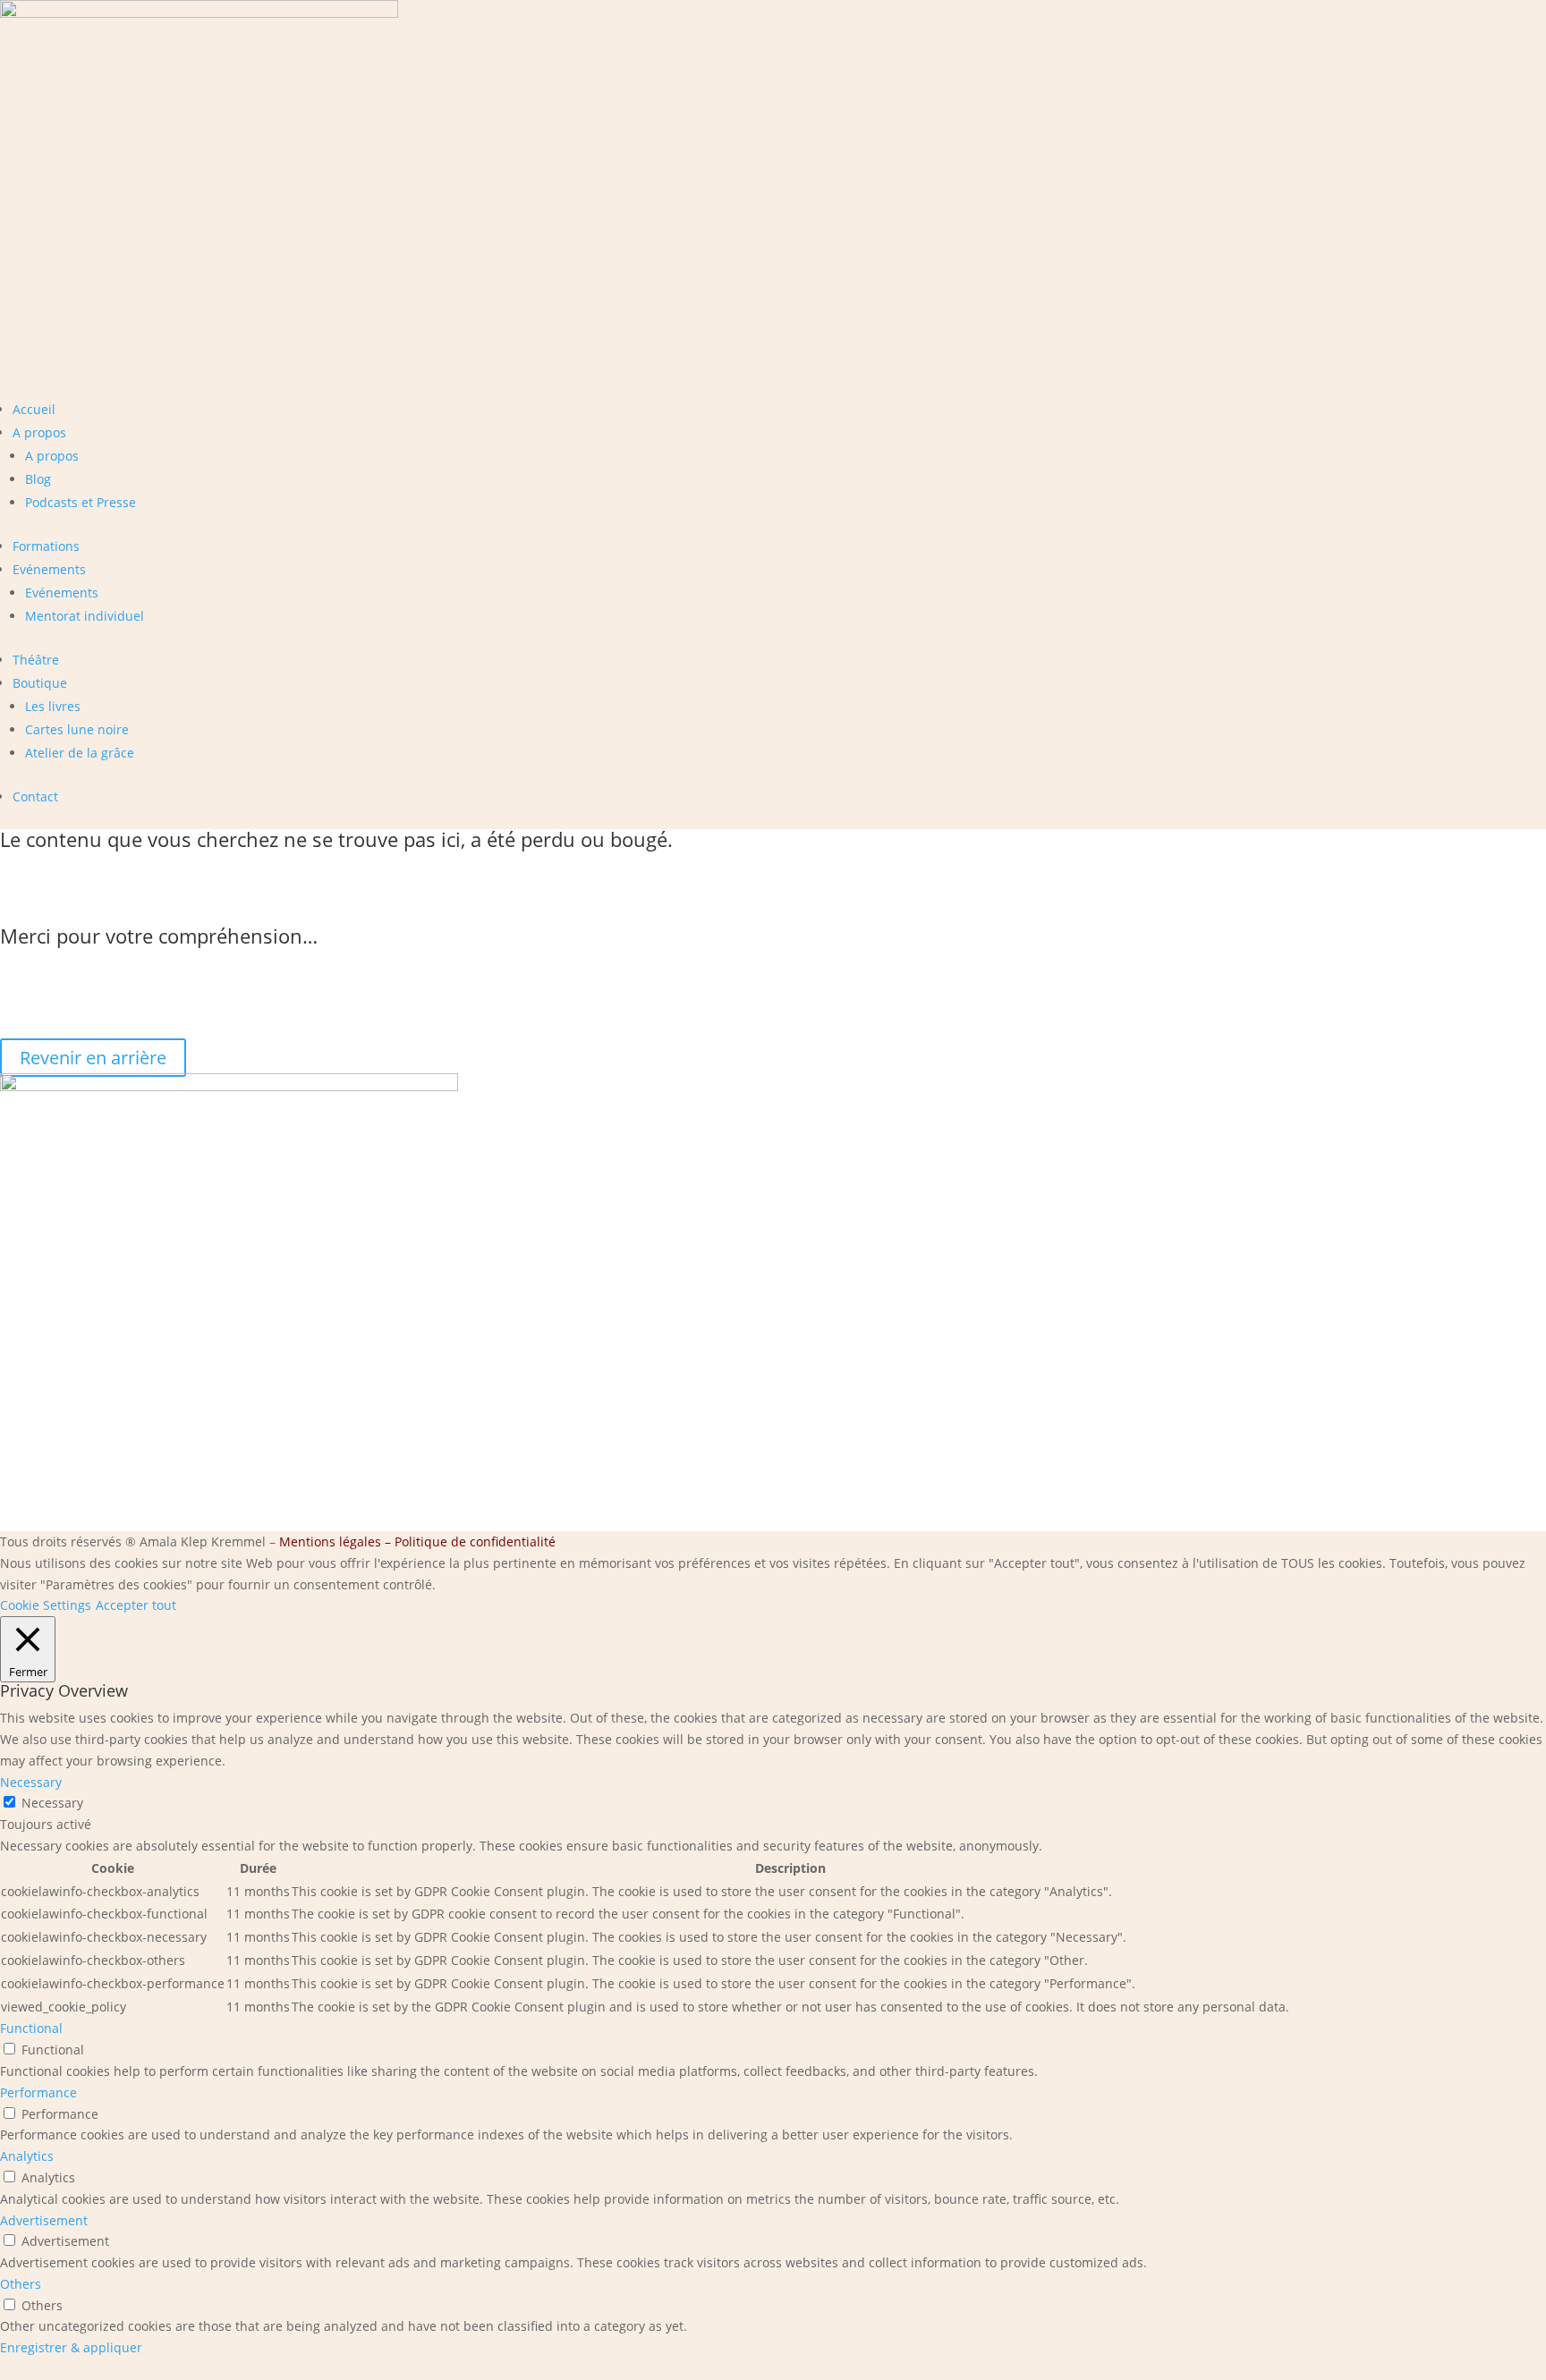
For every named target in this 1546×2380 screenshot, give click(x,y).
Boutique (40, 683)
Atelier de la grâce (80, 753)
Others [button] (21, 2284)
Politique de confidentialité (475, 1541)
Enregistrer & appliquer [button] (71, 2347)
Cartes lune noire (77, 729)
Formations (46, 546)
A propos (39, 432)
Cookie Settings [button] (46, 1605)
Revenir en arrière (93, 1058)
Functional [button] (31, 2028)
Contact (35, 796)
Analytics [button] (27, 2156)
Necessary (52, 1803)
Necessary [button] (31, 1782)
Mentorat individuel (85, 616)
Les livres (53, 706)
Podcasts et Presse (81, 502)
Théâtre (36, 660)
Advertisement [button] (44, 2220)
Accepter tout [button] (136, 1605)
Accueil (34, 409)
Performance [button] (38, 2092)
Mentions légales (330, 1541)
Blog (38, 479)
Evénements (49, 569)
